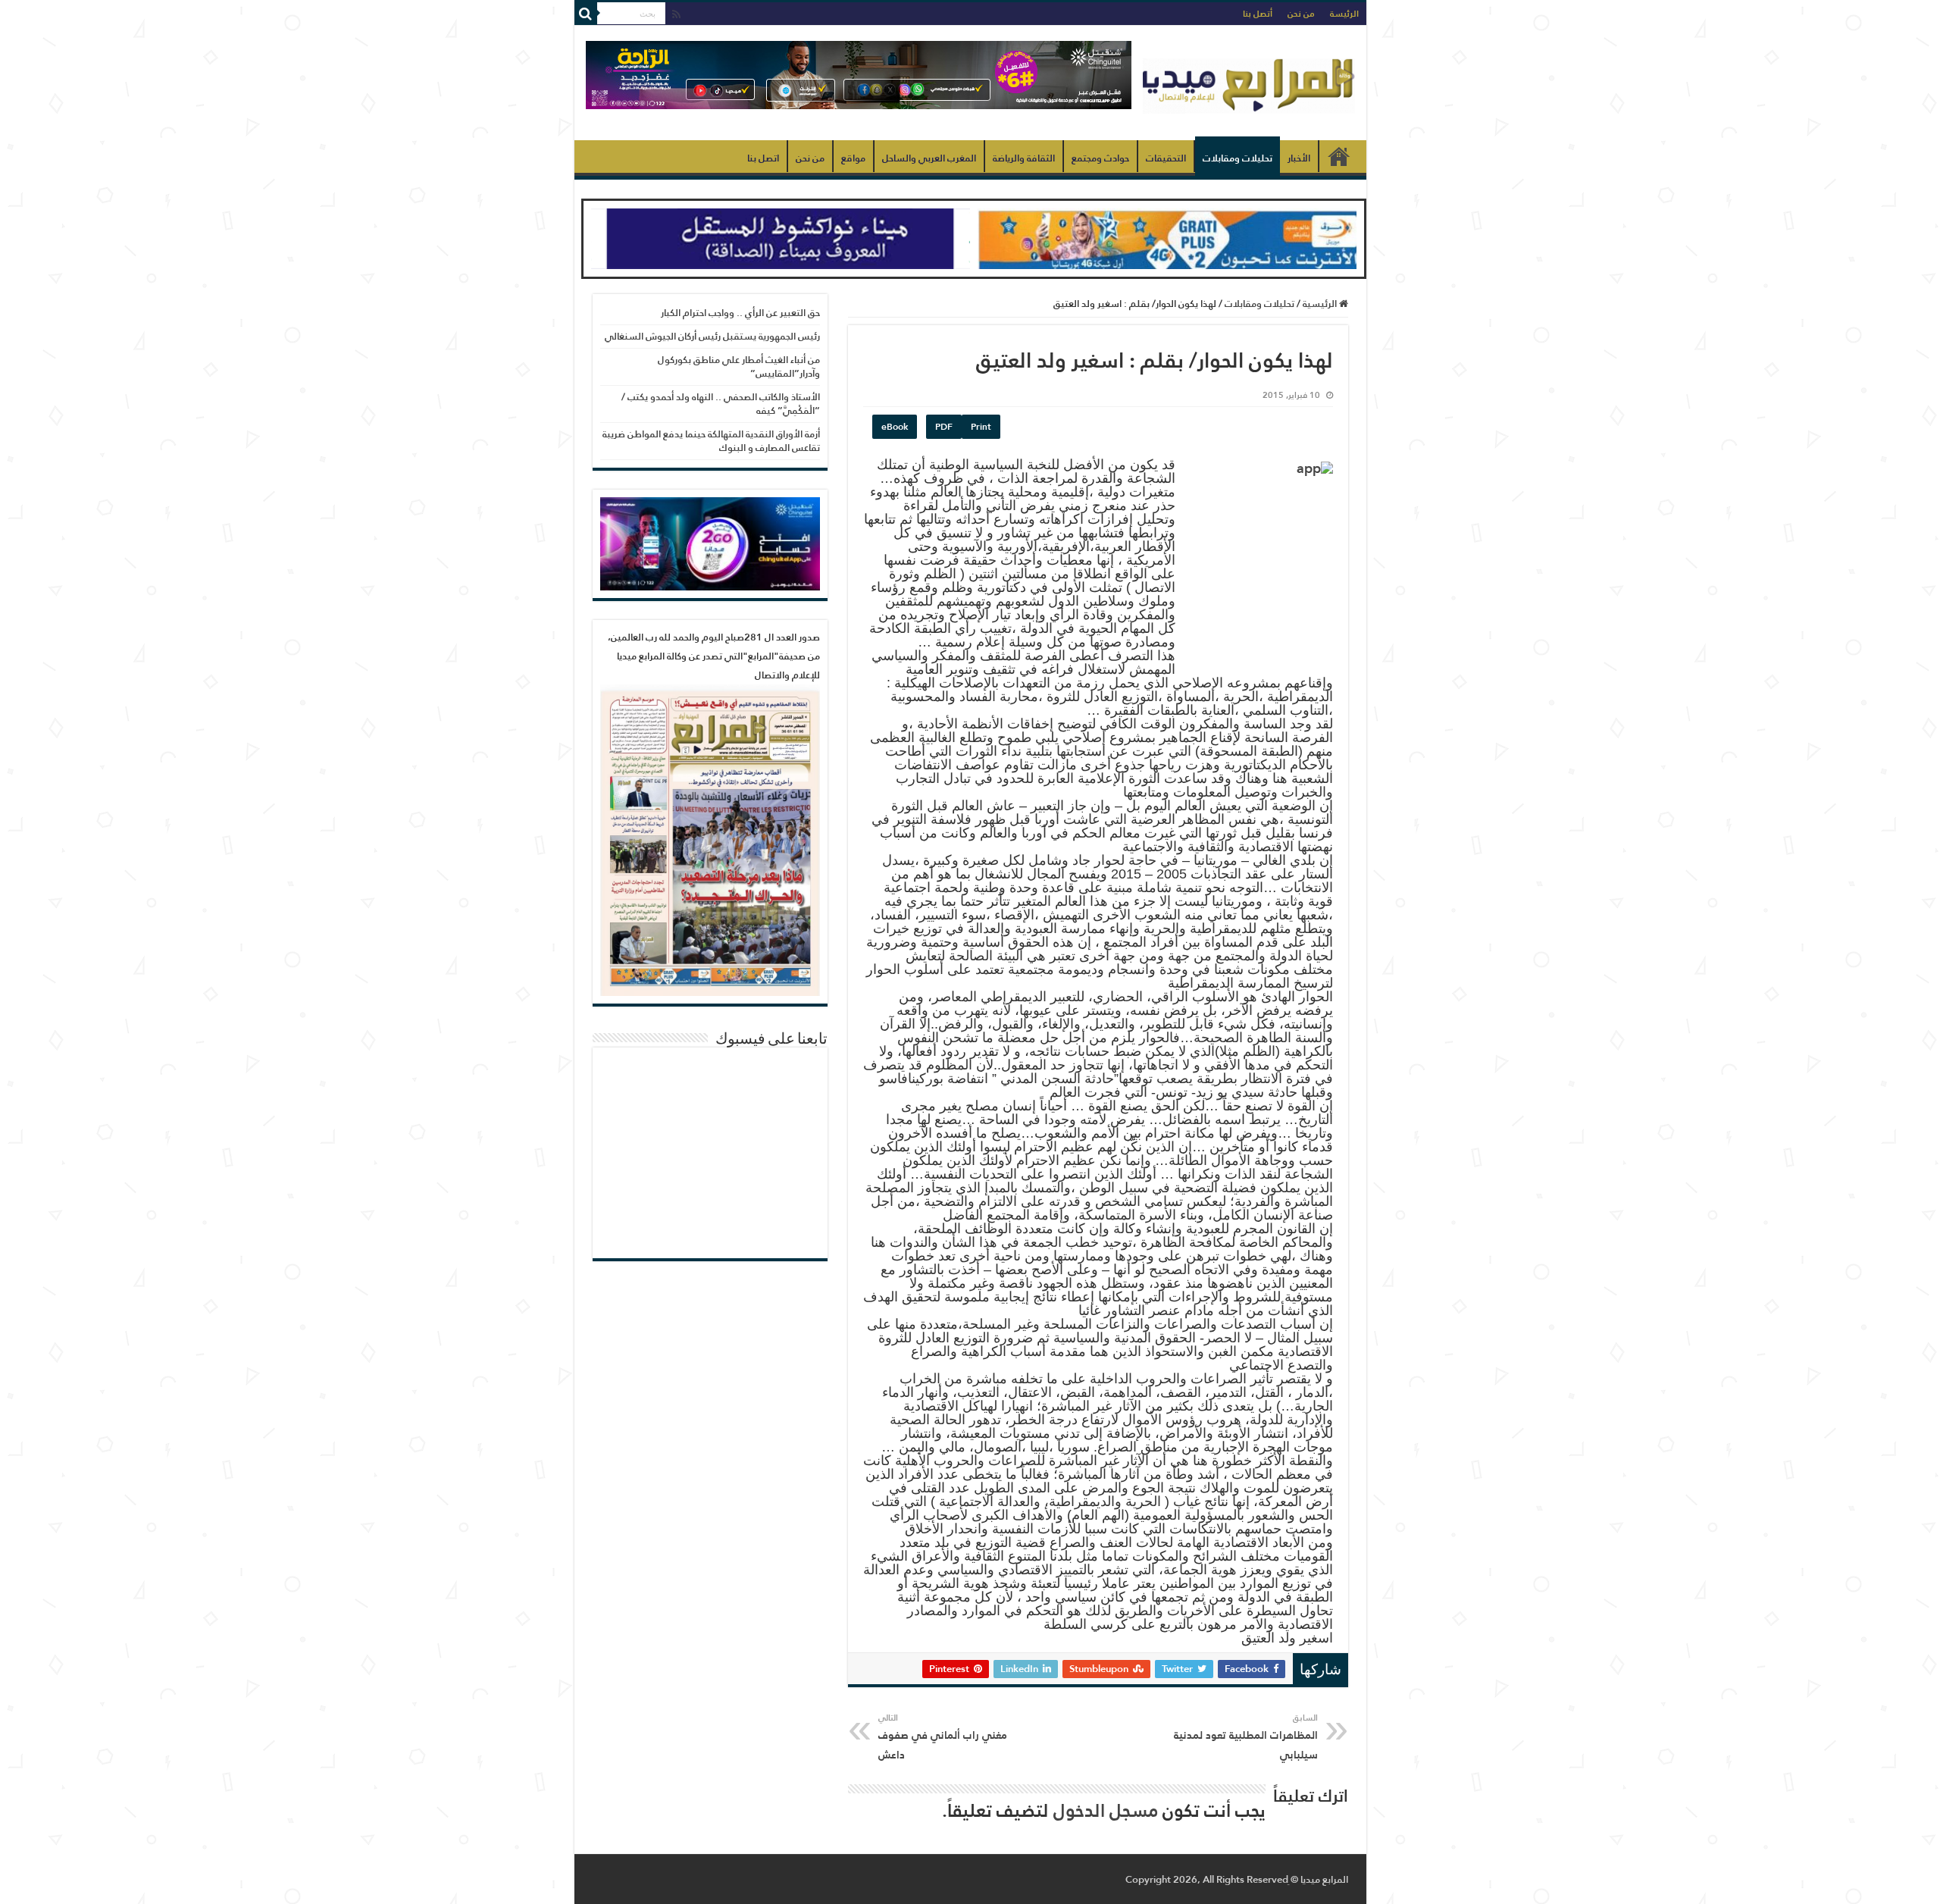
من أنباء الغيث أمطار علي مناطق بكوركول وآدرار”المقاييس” (739, 366)
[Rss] (676, 15)
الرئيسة (1344, 14)
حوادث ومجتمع (1100, 158)
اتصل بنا (763, 158)
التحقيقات (1166, 158)
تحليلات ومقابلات (1238, 158)
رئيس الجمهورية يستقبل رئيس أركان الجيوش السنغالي (712, 336)
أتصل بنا (1258, 14)
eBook (895, 427)
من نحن (1301, 14)
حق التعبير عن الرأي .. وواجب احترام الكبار (740, 313)
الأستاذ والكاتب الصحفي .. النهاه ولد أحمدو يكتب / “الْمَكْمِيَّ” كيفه (721, 404)
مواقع (853, 158)
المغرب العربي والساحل (929, 158)
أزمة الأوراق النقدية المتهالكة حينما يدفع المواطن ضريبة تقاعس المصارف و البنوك (711, 441)
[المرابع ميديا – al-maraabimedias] (1249, 83)
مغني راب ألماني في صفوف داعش (943, 1737)
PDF (944, 427)
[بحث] (586, 14)
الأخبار (1299, 158)
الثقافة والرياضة (1024, 158)
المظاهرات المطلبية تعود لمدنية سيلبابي (1246, 1737)
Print (981, 427)
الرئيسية (1339, 156)
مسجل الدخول (1106, 1810)
